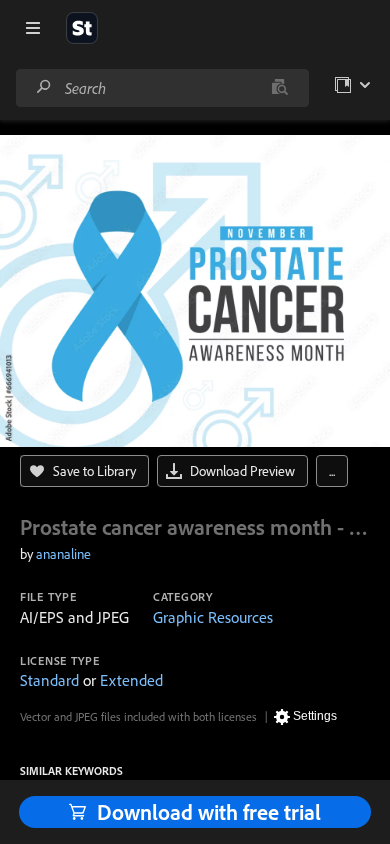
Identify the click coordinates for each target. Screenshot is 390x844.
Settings (315, 716)
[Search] (44, 87)
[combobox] (162, 88)
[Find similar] (279, 88)
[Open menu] (33, 28)
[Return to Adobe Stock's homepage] (82, 28)
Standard (49, 680)
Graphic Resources (213, 617)
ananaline (63, 554)
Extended (131, 680)
